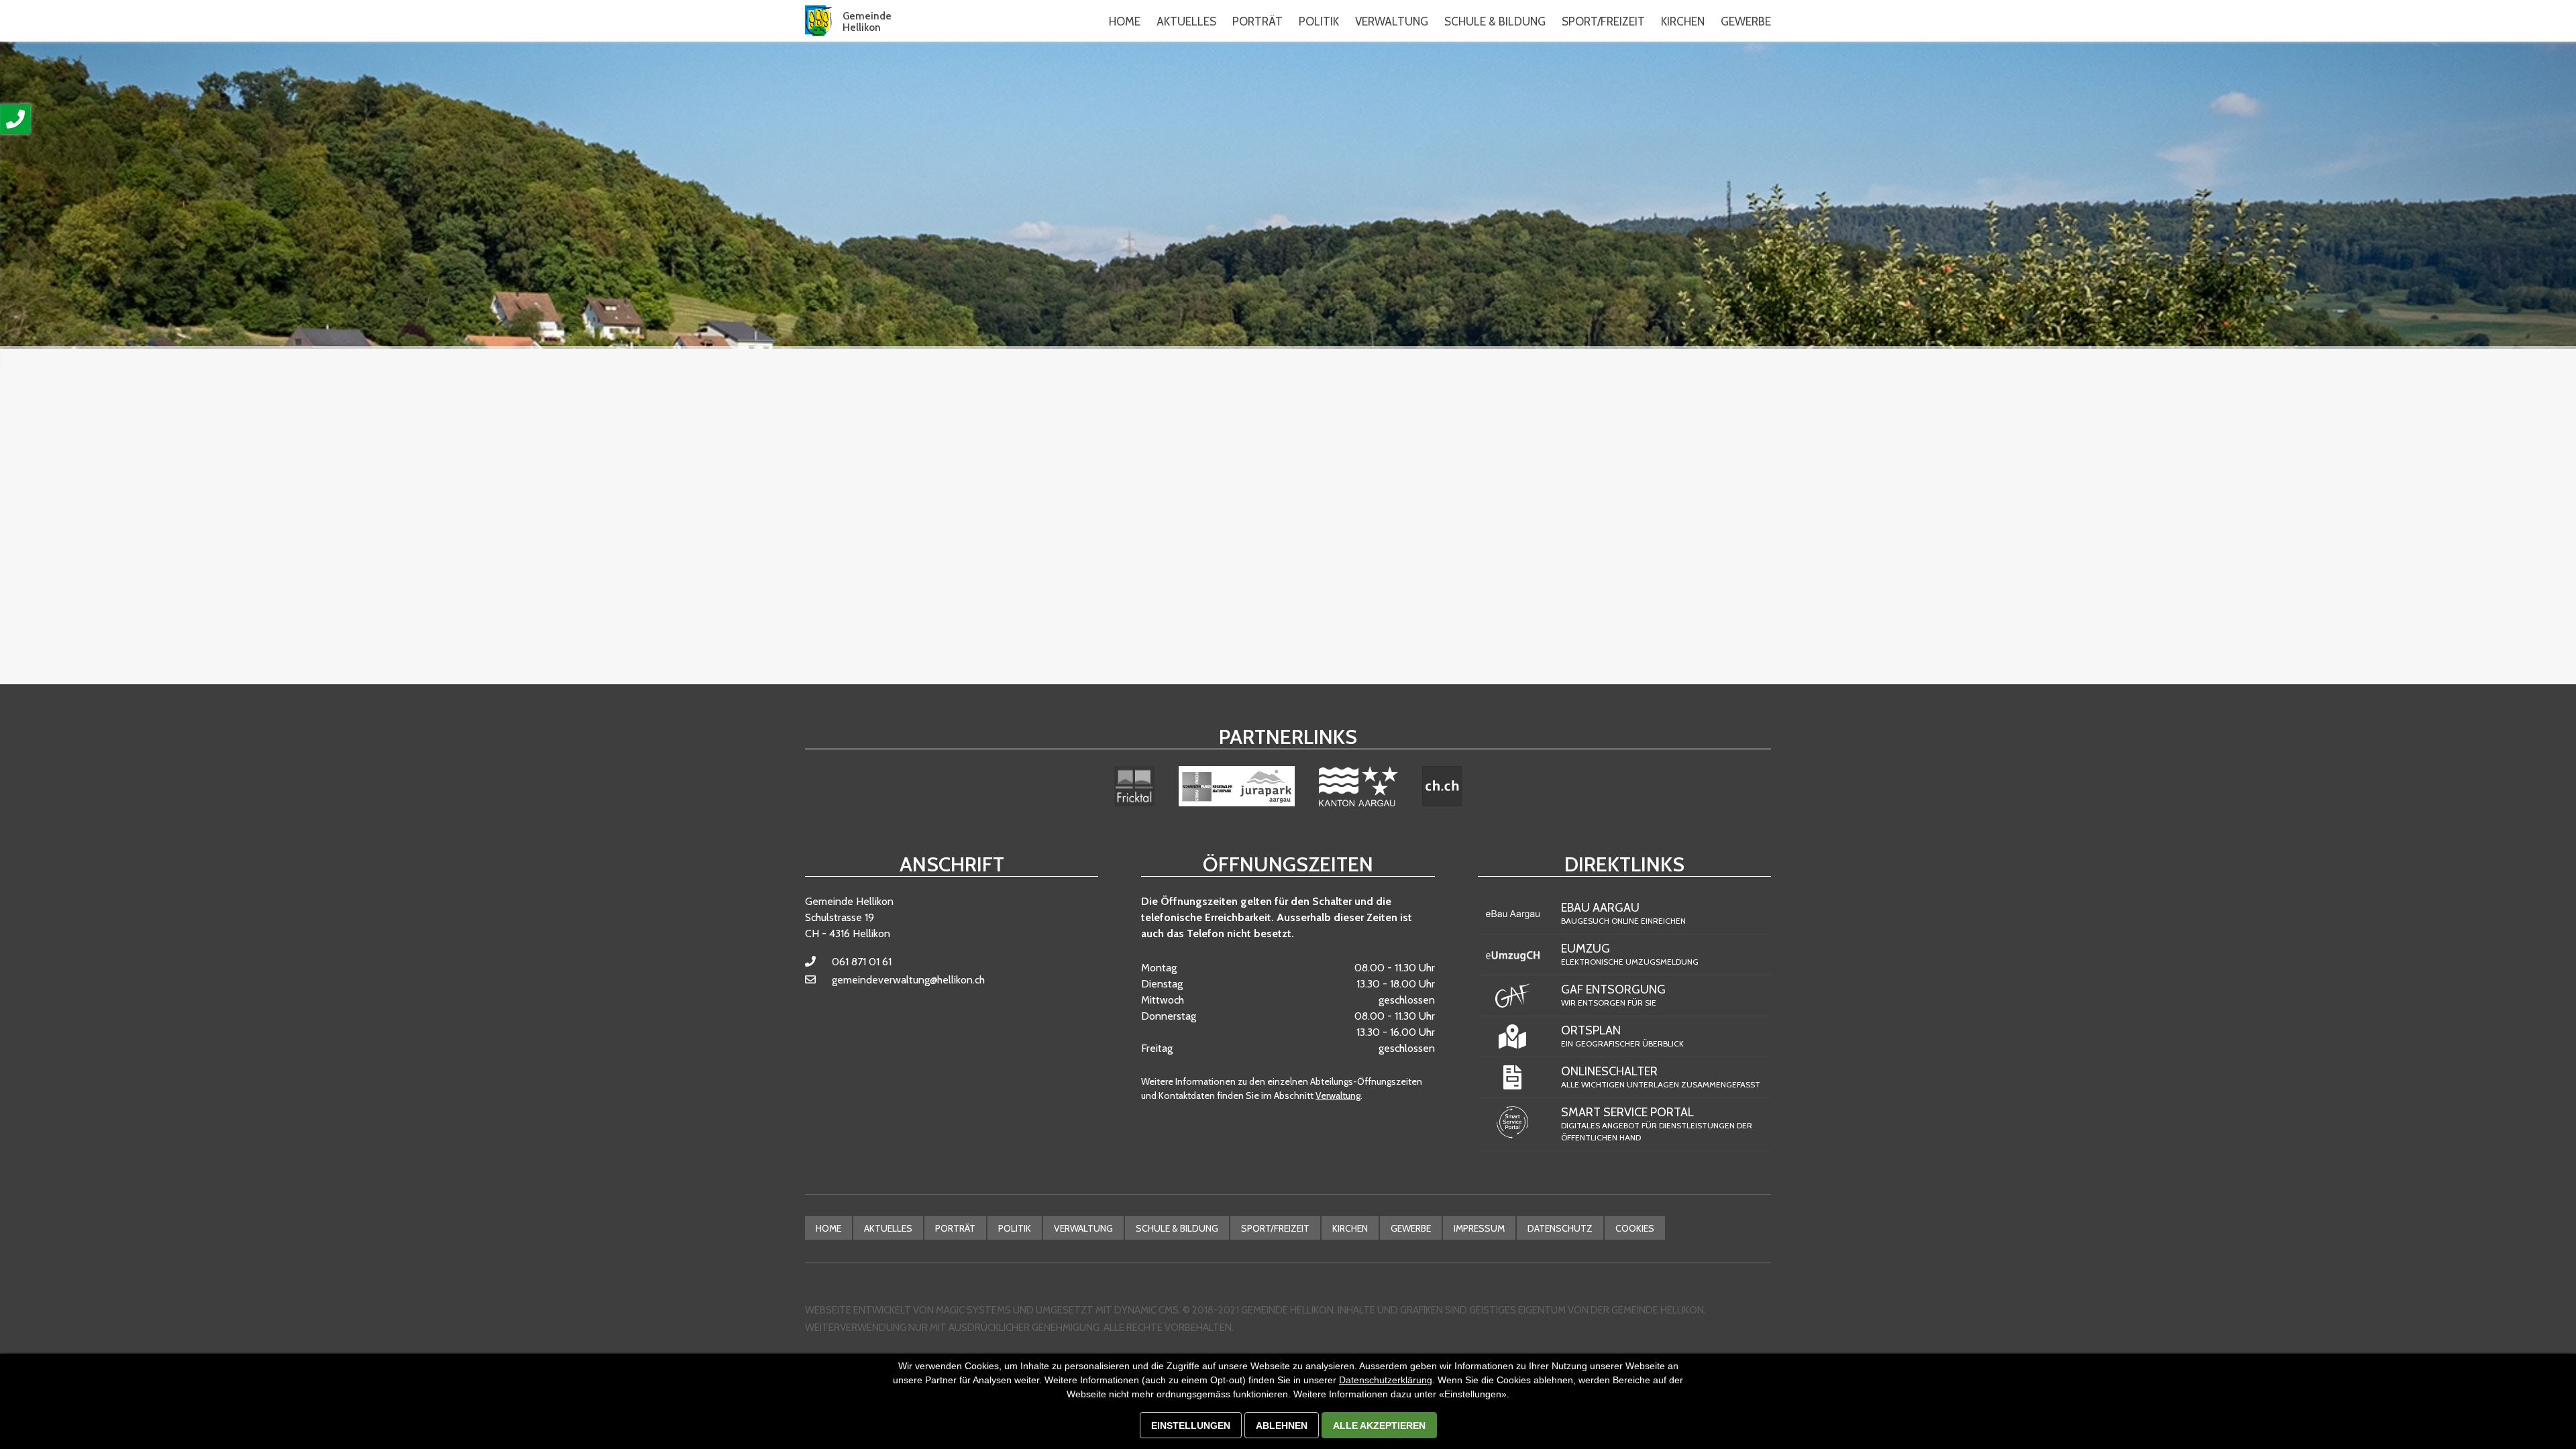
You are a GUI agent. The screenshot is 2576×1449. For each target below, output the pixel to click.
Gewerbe (1411, 1228)
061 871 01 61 (862, 962)
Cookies (1635, 1228)
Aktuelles (888, 1228)
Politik (1015, 1228)
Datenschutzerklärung (1386, 1380)
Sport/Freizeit (1275, 1228)
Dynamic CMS (1146, 1310)
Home (1125, 21)
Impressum (1479, 1228)
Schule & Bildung (1177, 1228)
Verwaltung (1338, 1095)
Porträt (955, 1228)
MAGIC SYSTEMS (973, 1310)
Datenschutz (1560, 1228)
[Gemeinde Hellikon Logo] (818, 21)
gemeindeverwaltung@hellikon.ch (908, 980)
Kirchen (1350, 1228)
